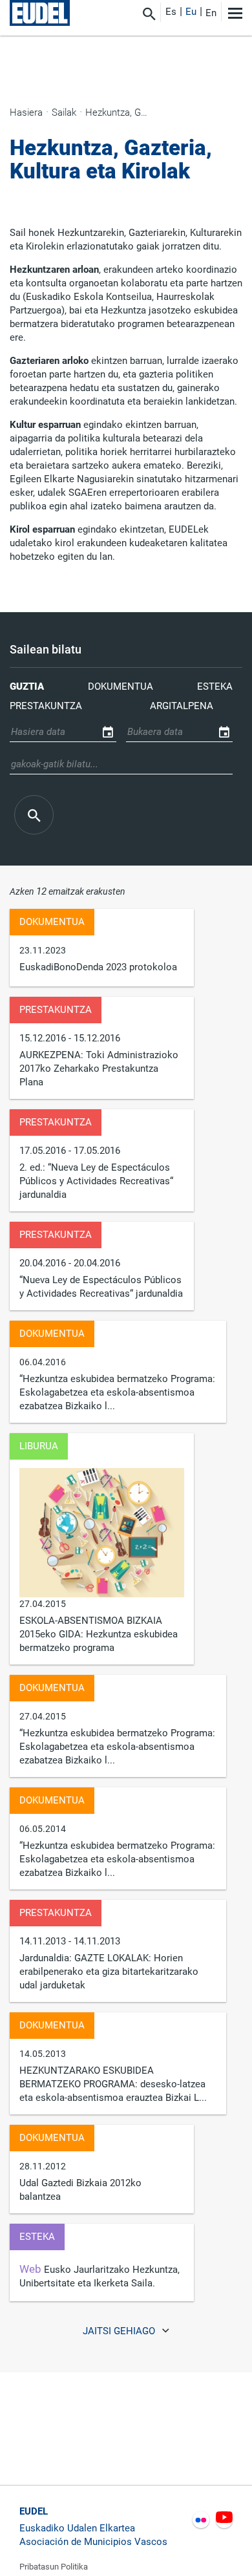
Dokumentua (121, 687)
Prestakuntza (46, 706)
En (211, 13)
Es (171, 12)
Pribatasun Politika (54, 2567)
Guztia (27, 687)
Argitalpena (182, 706)
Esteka (215, 687)
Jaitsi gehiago (120, 2332)
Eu (191, 12)
